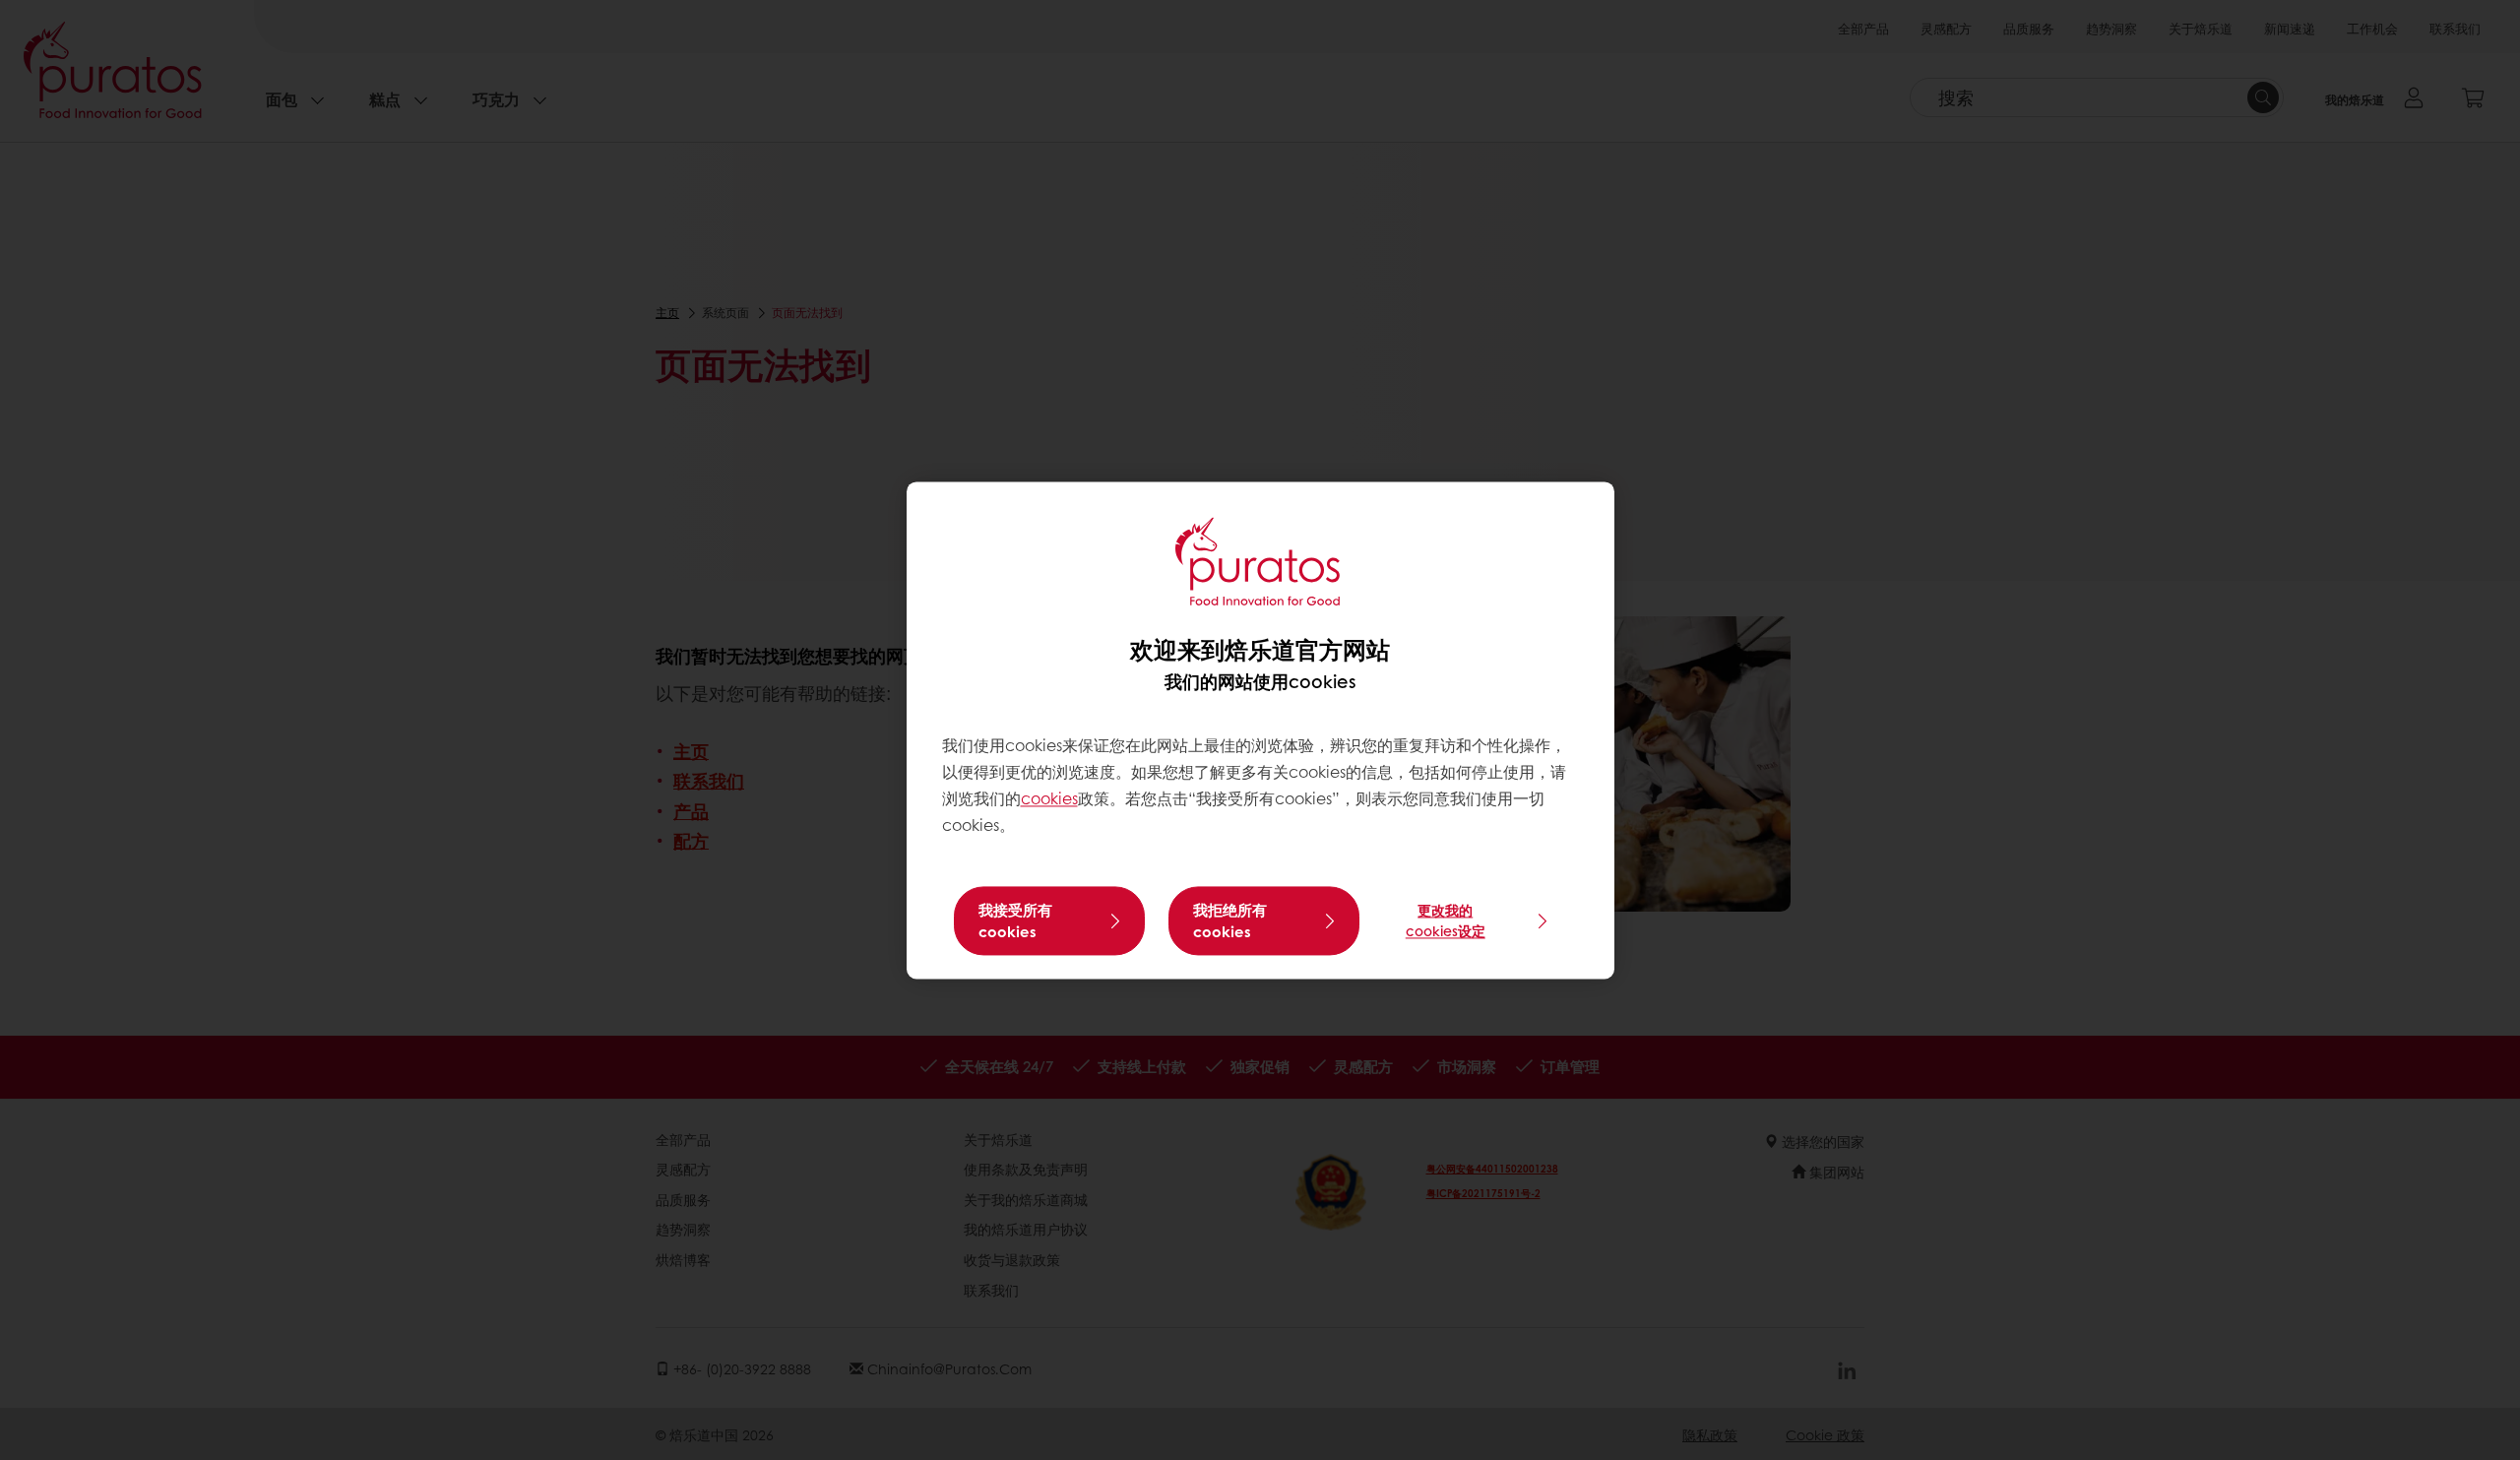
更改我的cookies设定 (1446, 920)
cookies (1049, 799)
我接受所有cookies (1015, 920)
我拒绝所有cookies (1230, 920)
